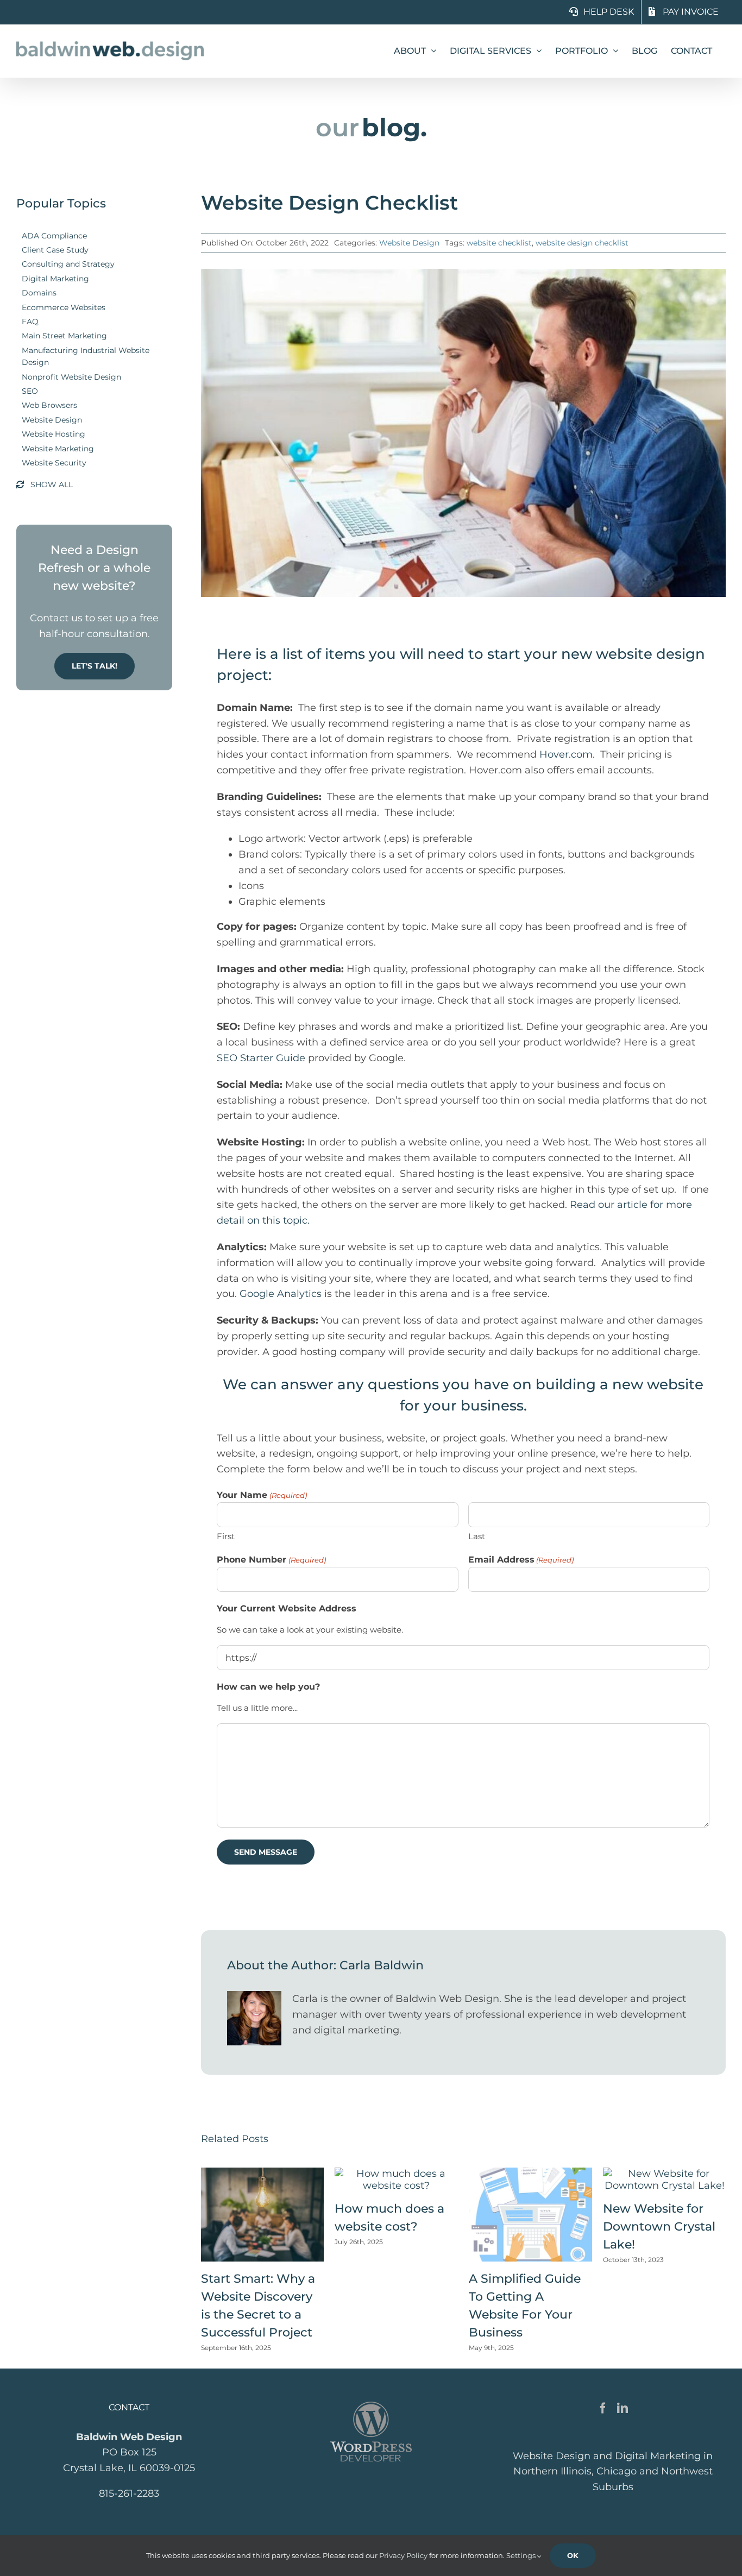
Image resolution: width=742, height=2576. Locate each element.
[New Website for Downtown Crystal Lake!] (665, 2174)
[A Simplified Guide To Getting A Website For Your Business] (530, 2174)
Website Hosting (54, 434)
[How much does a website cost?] (396, 2174)
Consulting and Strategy (68, 264)
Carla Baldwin (382, 1965)
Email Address (521, 1560)
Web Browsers (49, 405)
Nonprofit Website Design (71, 377)
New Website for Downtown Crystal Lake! (659, 2227)
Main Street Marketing (64, 336)
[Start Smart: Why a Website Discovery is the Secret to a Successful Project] (263, 2174)
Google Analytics (282, 1294)
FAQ (30, 322)
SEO (30, 391)
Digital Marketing (55, 279)
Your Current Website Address (287, 1608)
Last (477, 1536)
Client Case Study (55, 250)
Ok (573, 2555)
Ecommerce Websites (64, 307)
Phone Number (271, 1560)
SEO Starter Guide (261, 1058)
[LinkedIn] (622, 2408)
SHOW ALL (52, 484)
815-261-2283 (129, 2493)
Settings (522, 2555)
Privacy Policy (403, 2555)
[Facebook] (603, 2408)
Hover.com (566, 754)
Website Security (54, 463)
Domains (39, 293)
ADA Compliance (54, 236)
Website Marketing (58, 449)
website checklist (499, 243)
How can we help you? (268, 1687)
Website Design (52, 420)
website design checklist (582, 243)
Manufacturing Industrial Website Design (86, 356)
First (226, 1536)
